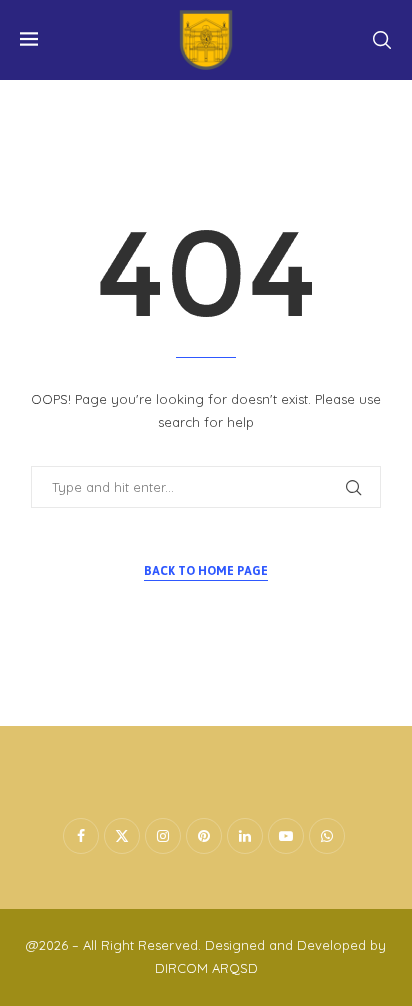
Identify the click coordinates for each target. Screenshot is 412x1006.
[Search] (382, 40)
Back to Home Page (206, 571)
